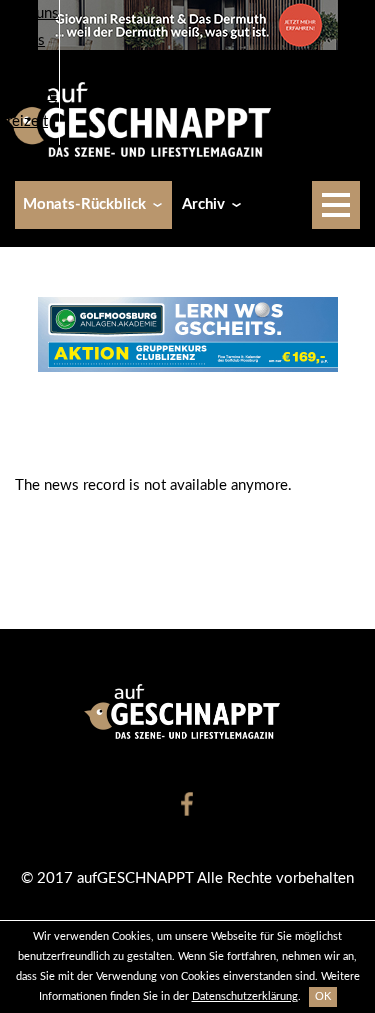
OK (323, 996)
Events (22, 40)
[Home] (146, 118)
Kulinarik (29, 67)
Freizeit (24, 121)
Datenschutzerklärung (245, 996)
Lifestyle (28, 94)
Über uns (29, 13)
